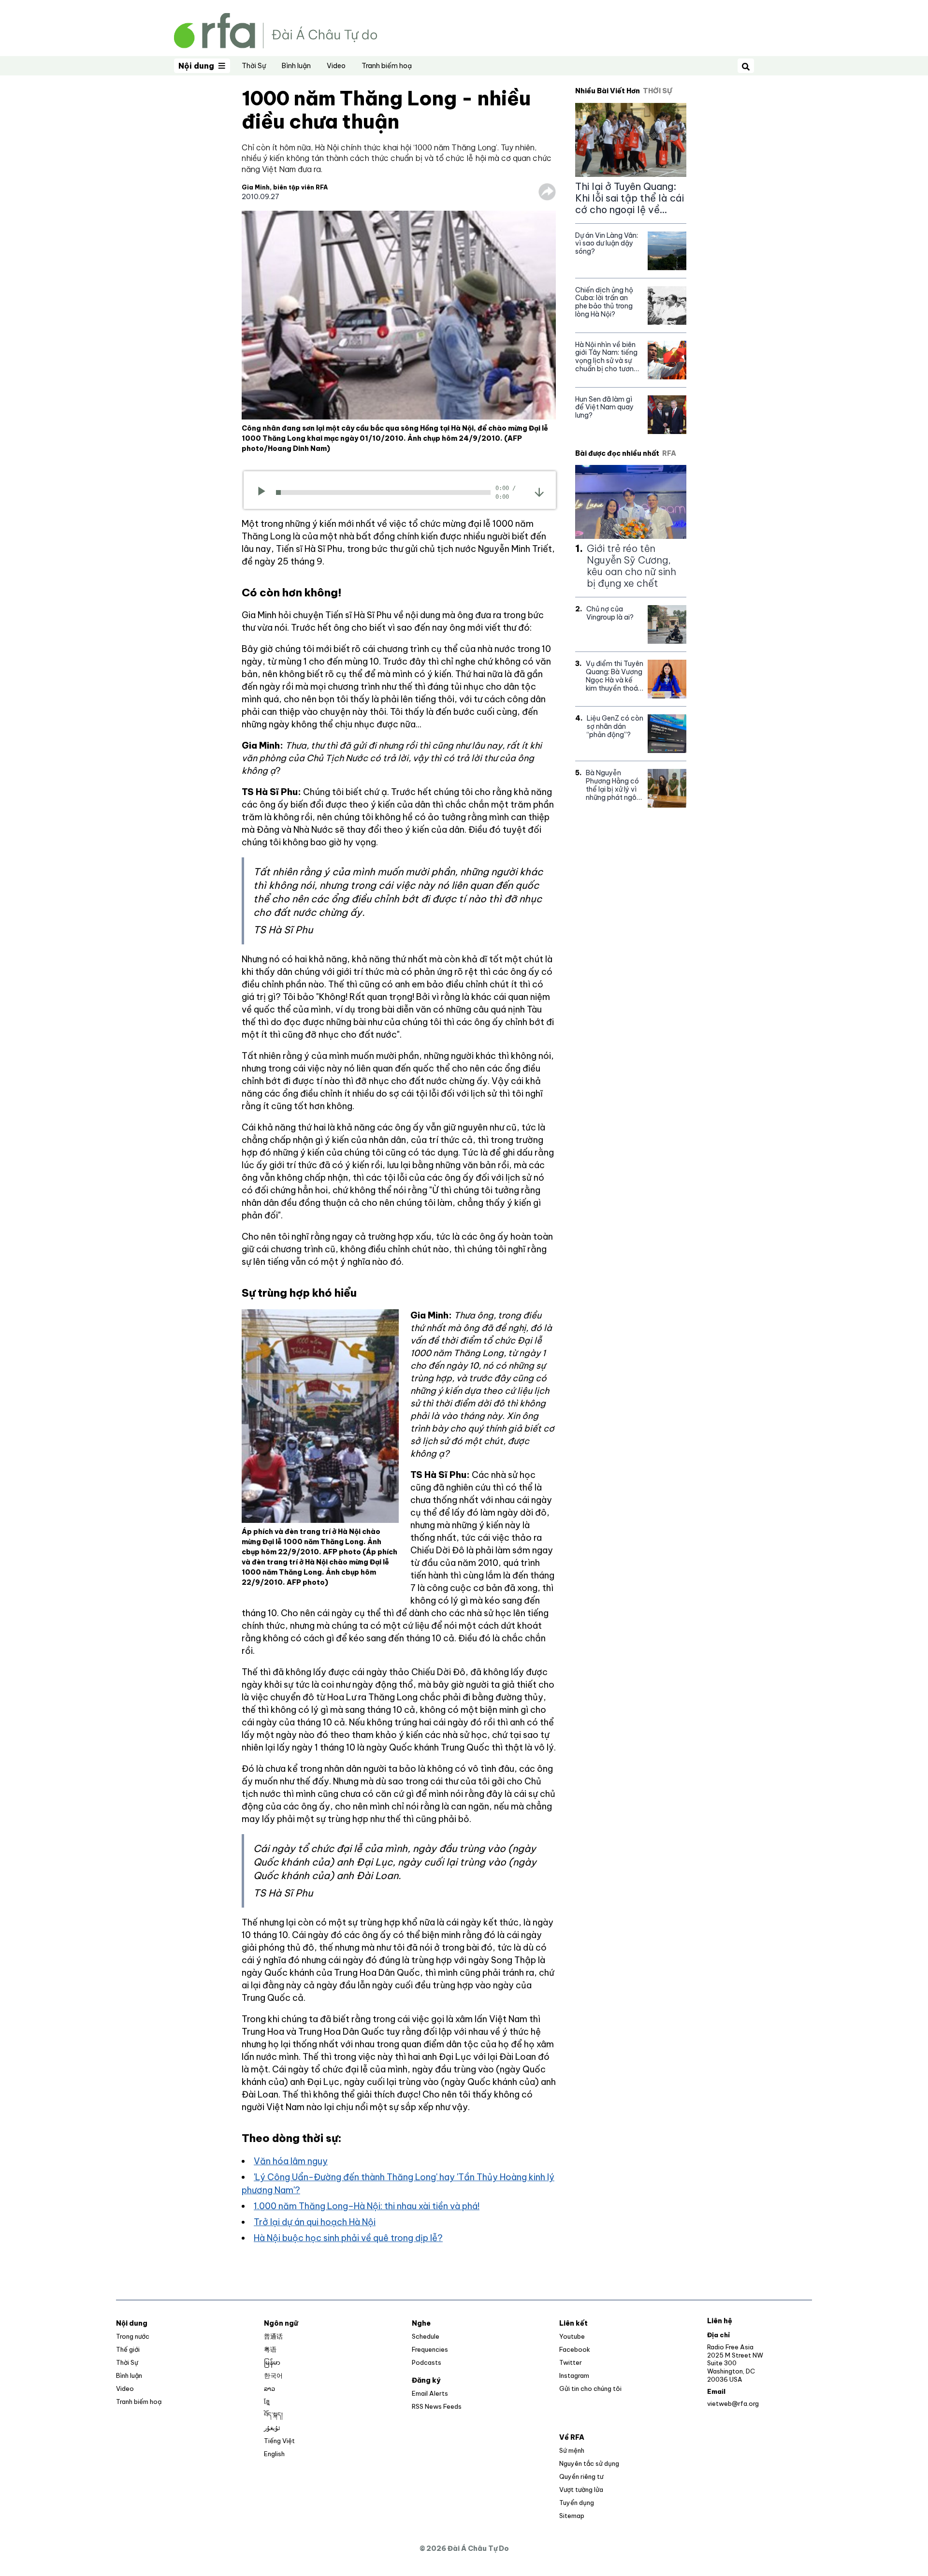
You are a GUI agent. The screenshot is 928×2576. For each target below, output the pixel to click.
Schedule (426, 2336)
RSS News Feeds (437, 2406)
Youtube (572, 2336)
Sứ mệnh (572, 2450)
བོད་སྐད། (273, 2415)
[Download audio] (539, 492)
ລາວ (269, 2388)
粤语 (270, 2349)
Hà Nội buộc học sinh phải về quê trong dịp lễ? (348, 2238)
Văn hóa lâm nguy (291, 2161)
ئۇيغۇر (272, 2428)
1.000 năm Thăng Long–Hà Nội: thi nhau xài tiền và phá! (367, 2206)
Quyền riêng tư (581, 2476)
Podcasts (427, 2362)
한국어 (273, 2375)
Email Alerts (430, 2393)
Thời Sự (254, 66)
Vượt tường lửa (581, 2489)
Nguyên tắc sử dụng (589, 2463)
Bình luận (296, 66)
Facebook (575, 2349)
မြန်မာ (272, 2362)
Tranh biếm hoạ (387, 66)
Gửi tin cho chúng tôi (590, 2388)
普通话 (273, 2336)
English (274, 2454)
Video (336, 66)
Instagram (574, 2375)
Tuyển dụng (577, 2503)
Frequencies (430, 2349)
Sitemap (572, 2516)
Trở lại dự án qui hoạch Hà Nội (315, 2222)
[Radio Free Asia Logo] (275, 30)
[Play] (265, 492)
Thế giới (128, 2349)
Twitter (571, 2362)
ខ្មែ (267, 2402)
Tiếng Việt (279, 2441)
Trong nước (133, 2336)
